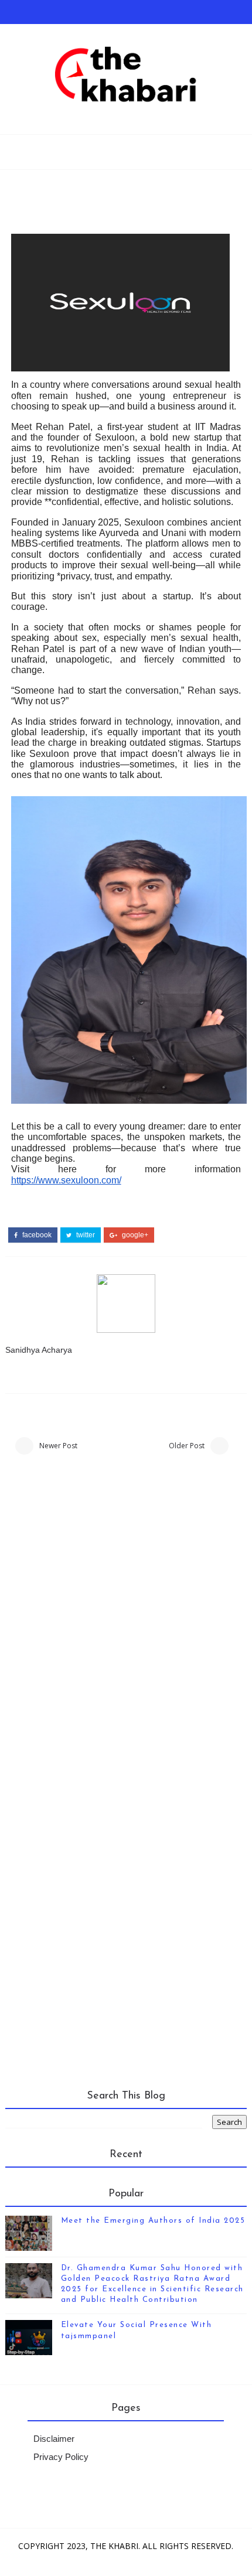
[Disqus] (126, 1627)
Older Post (187, 1446)
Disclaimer (54, 2439)
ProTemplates (161, 2561)
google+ (134, 1235)
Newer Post (58, 1446)
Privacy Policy (61, 2457)
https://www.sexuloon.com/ (66, 1180)
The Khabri (114, 2546)
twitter (85, 1235)
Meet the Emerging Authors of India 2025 (153, 2221)
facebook (36, 1235)
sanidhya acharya (39, 1350)
